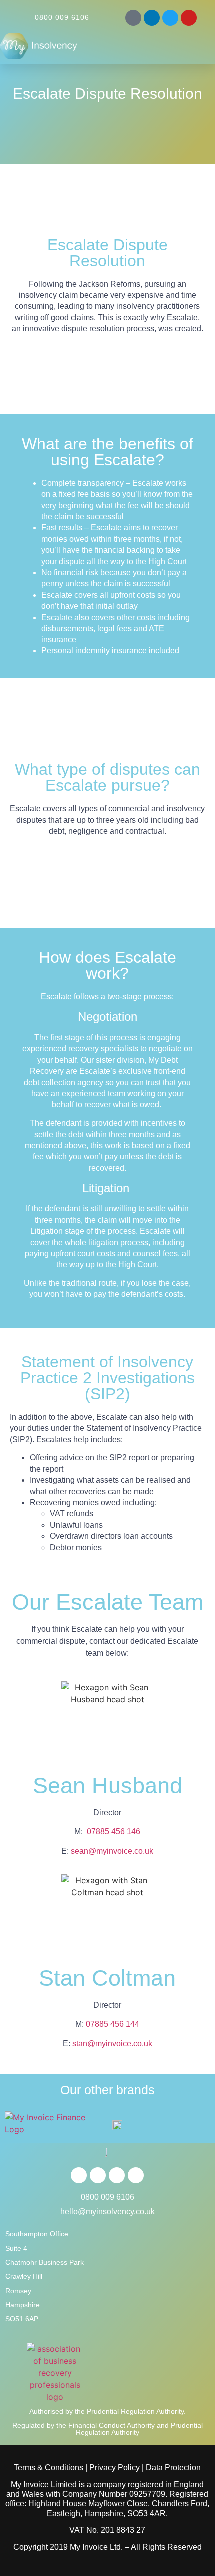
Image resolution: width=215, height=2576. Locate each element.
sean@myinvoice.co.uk (112, 1851)
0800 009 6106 (62, 17)
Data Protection (173, 2467)
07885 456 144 (113, 2024)
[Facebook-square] (133, 18)
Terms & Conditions (49, 2467)
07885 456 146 (114, 1831)
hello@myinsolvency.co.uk (108, 2212)
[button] (197, 45)
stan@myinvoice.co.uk (112, 2044)
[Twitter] (170, 18)
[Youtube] (189, 18)
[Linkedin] (152, 18)
